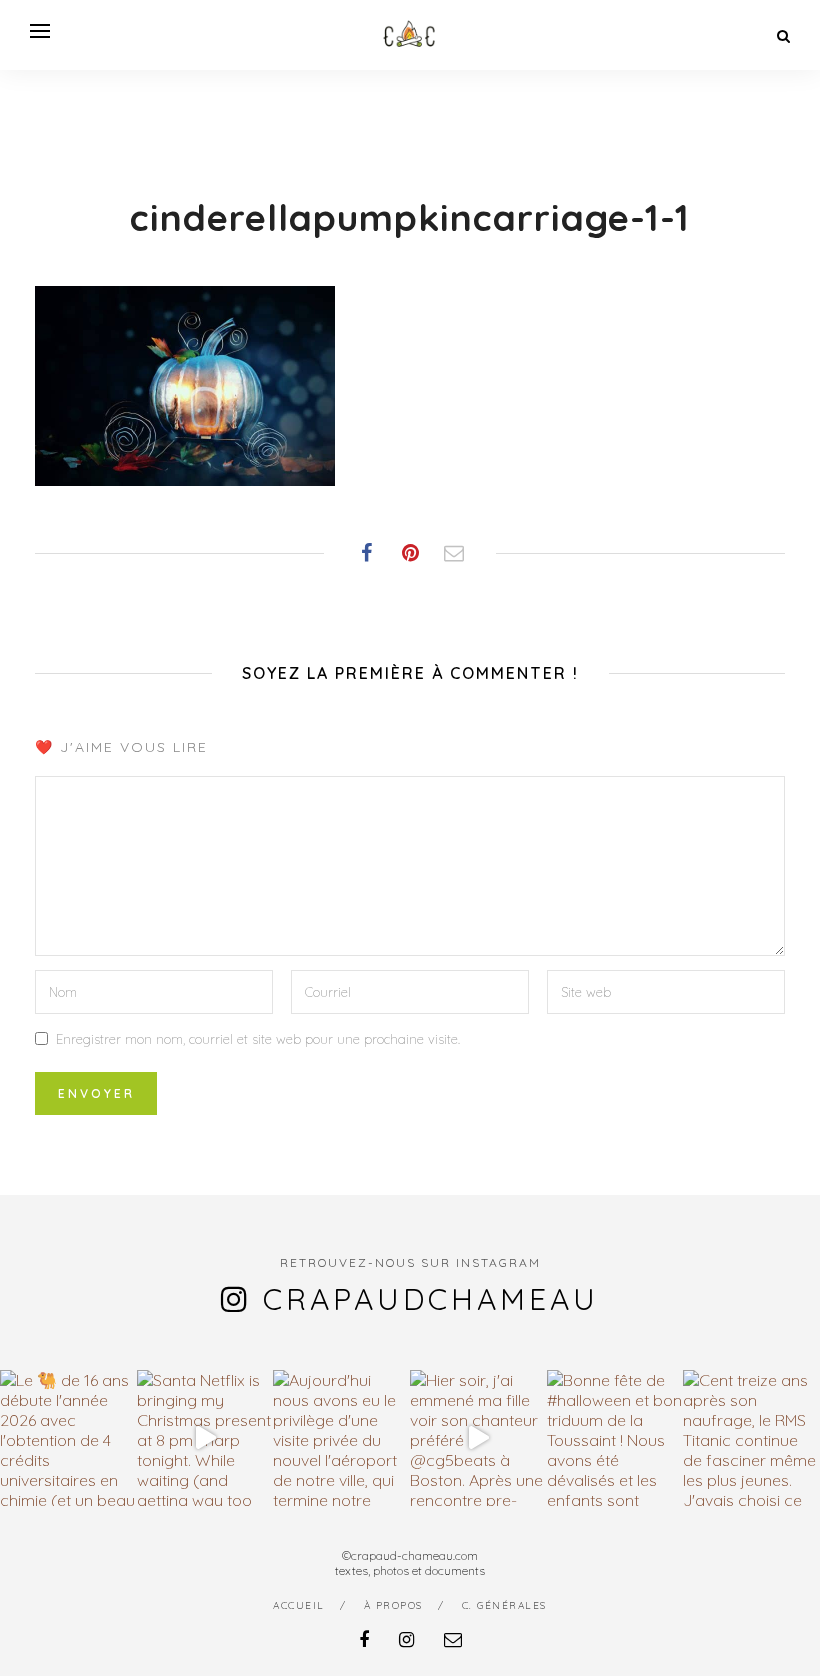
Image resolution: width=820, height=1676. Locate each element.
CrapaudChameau (431, 1299)
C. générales (504, 1605)
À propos (393, 1605)
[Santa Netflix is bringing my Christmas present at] (205, 1438)
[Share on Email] (454, 553)
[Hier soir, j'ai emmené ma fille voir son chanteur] (478, 1438)
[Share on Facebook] (366, 553)
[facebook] (364, 1639)
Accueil (299, 1605)
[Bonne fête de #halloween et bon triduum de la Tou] (615, 1438)
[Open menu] (40, 31)
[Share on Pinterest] (410, 553)
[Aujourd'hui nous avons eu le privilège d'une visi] (341, 1438)
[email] (453, 1639)
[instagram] (406, 1639)
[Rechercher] (783, 36)
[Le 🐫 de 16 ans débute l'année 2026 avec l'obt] (68, 1438)
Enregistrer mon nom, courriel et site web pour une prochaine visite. (258, 1039)
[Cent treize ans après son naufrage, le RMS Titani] (751, 1438)
